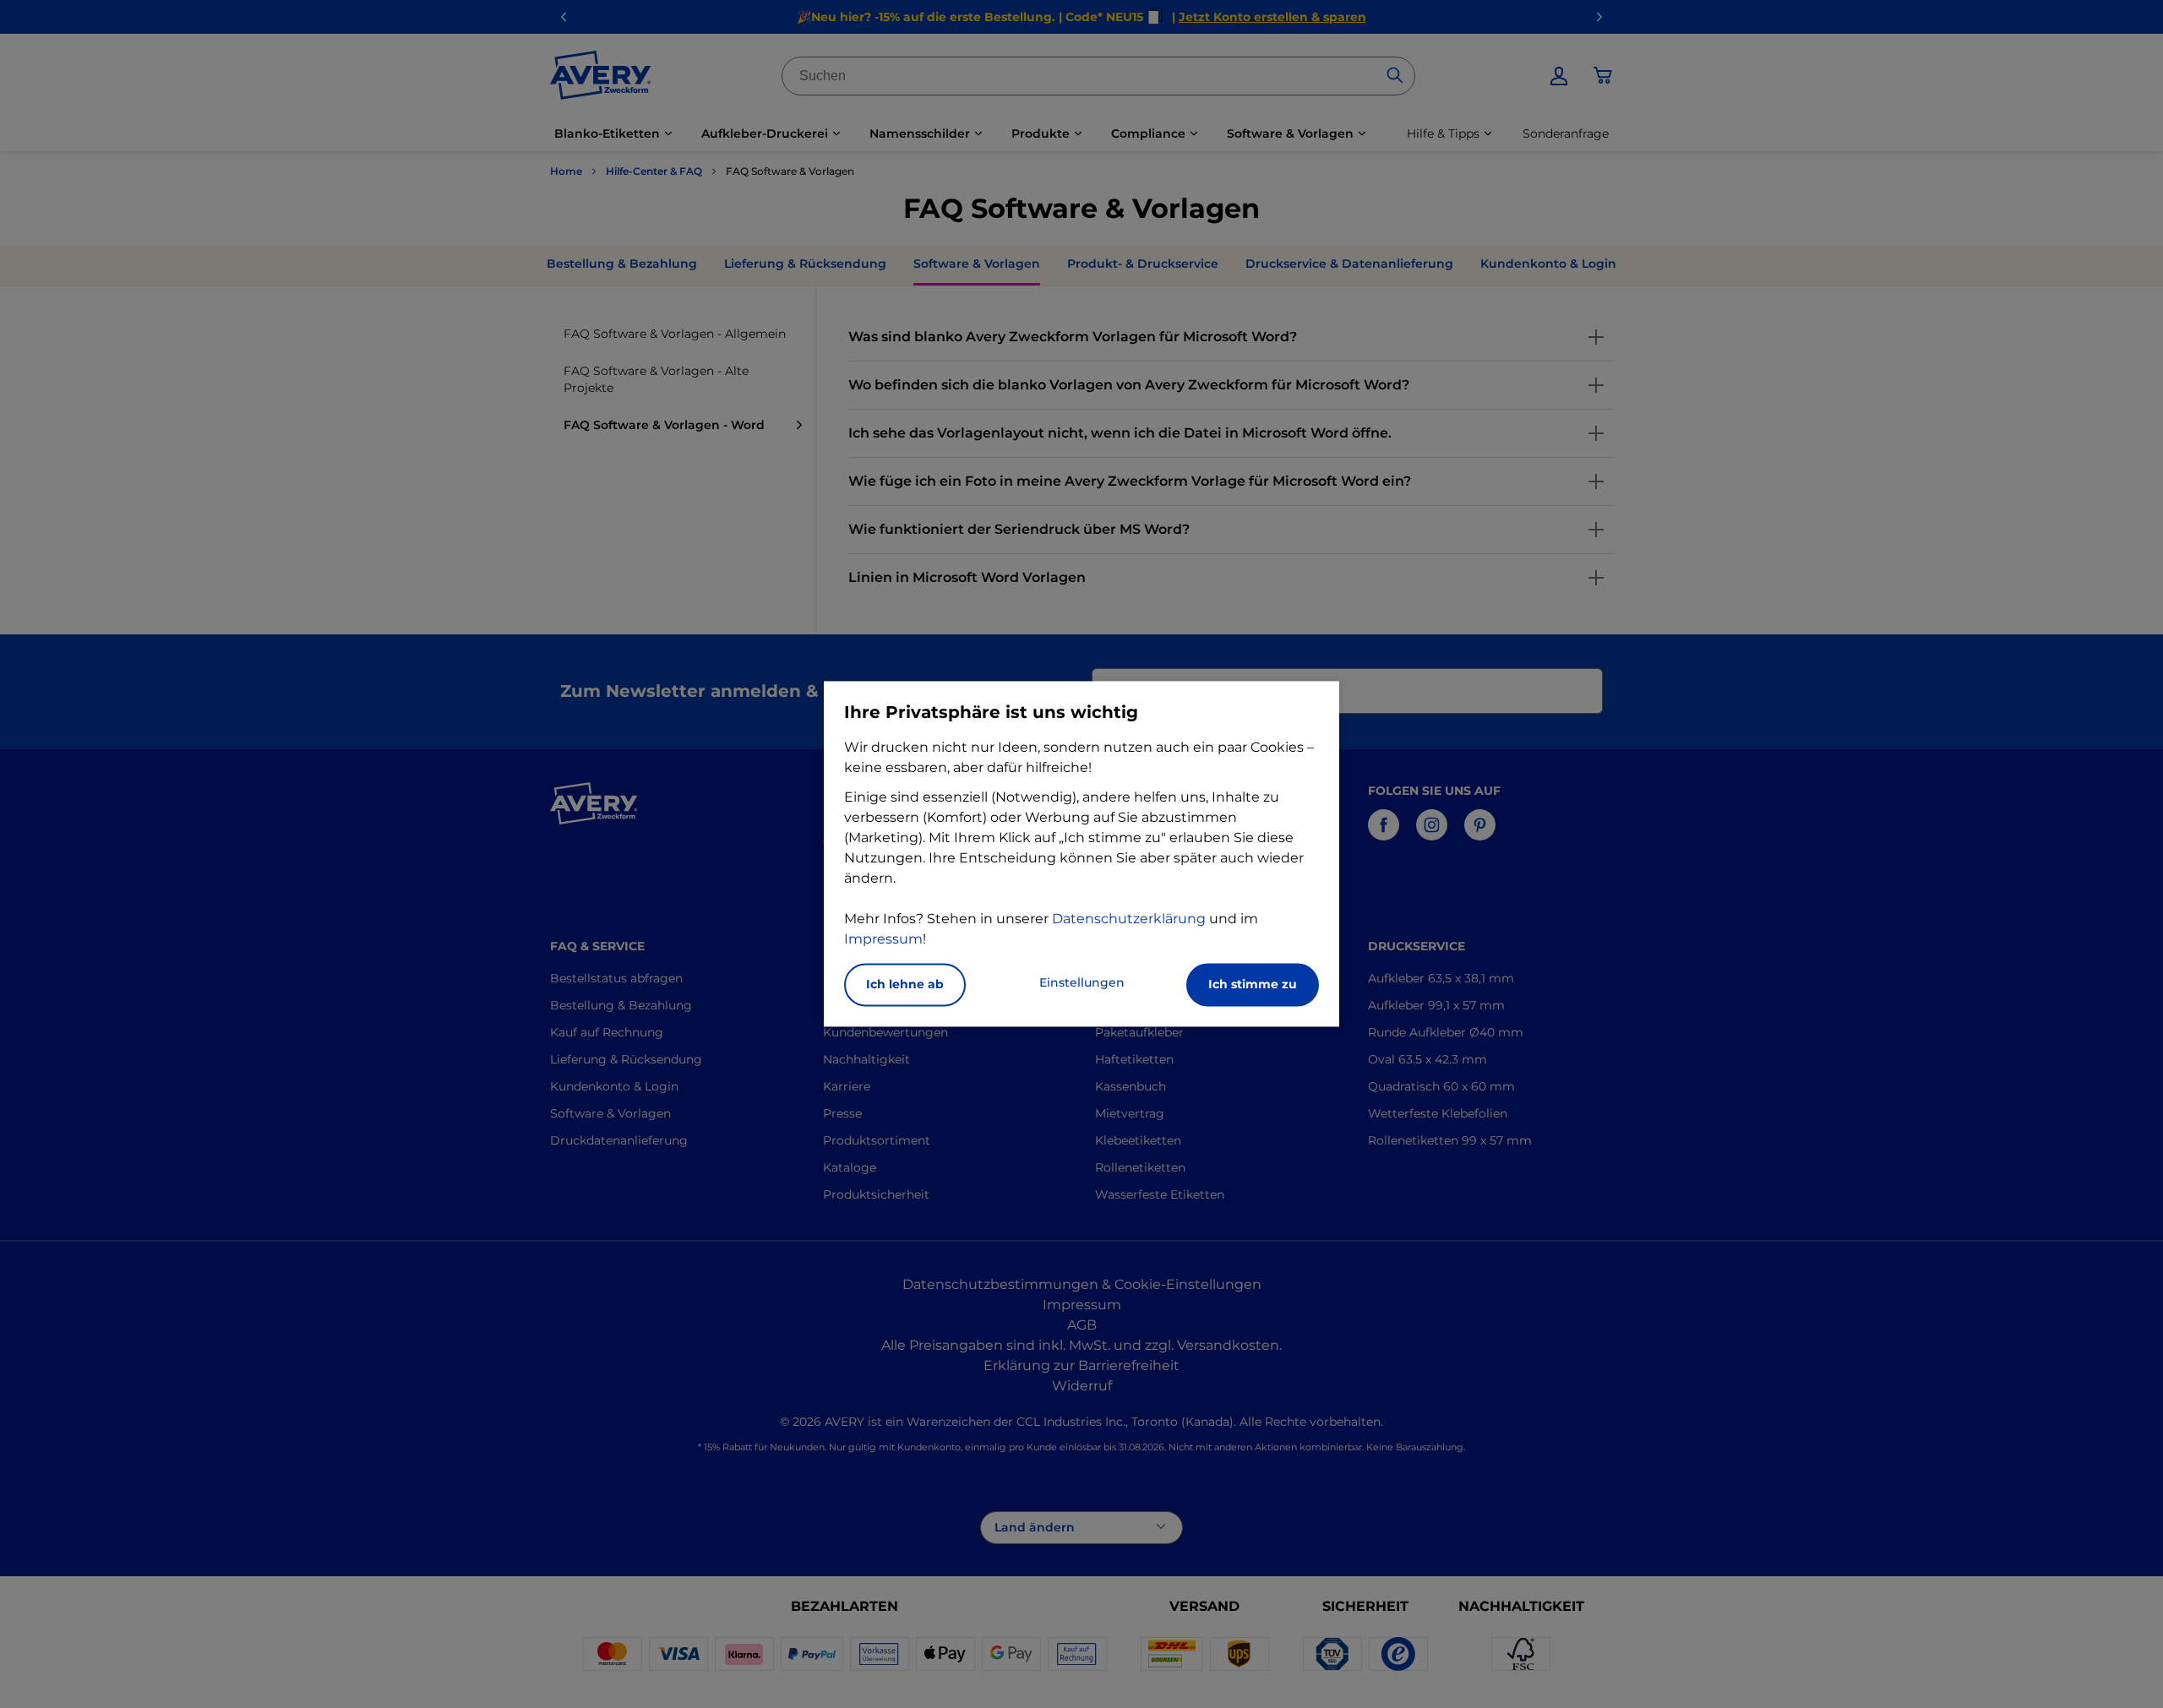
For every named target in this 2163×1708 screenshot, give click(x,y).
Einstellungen (1082, 983)
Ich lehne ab (905, 985)
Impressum (883, 940)
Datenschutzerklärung (1129, 919)
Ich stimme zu (1253, 985)
